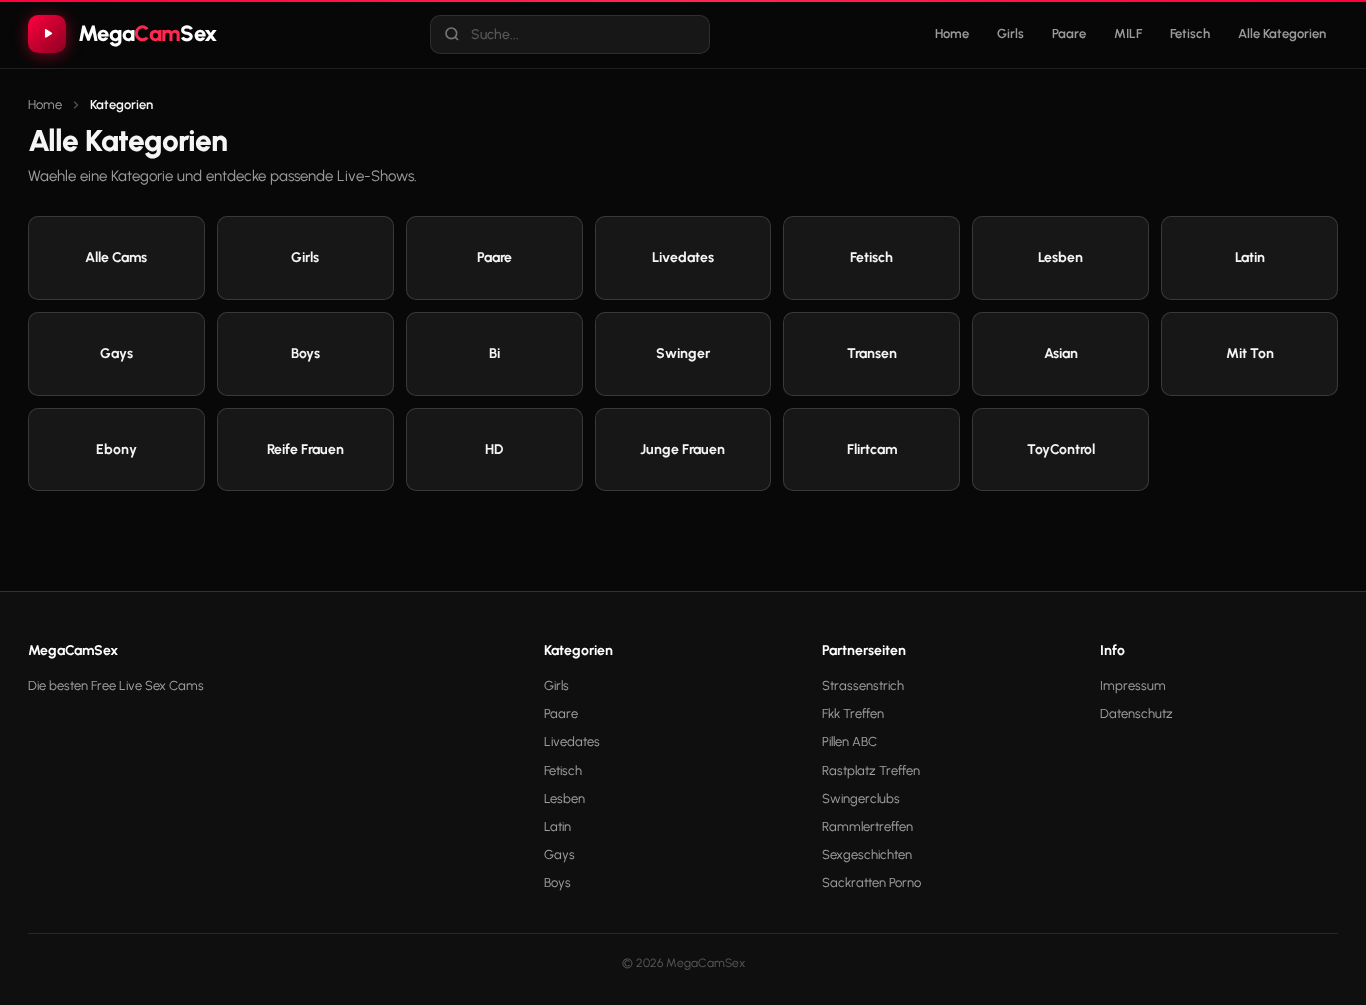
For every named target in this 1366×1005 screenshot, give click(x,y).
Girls (1010, 33)
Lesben (1060, 257)
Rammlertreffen (867, 826)
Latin (1250, 257)
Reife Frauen (305, 449)
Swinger (683, 353)
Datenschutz (1136, 713)
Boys (305, 353)
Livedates (683, 257)
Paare (1069, 33)
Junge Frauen (682, 449)
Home (952, 33)
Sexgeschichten (867, 854)
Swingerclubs (861, 798)
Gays (116, 353)
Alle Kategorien (1282, 33)
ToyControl (1061, 449)
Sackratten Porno (871, 882)
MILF (1128, 33)
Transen (872, 353)
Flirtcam (872, 449)
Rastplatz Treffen (871, 770)
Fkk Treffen (853, 713)
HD (494, 449)
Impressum (1133, 685)
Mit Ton (1250, 353)
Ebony (116, 449)
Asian (1061, 353)
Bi (494, 353)
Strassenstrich (863, 685)
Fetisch (1190, 33)
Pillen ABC (849, 741)
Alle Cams (116, 257)
